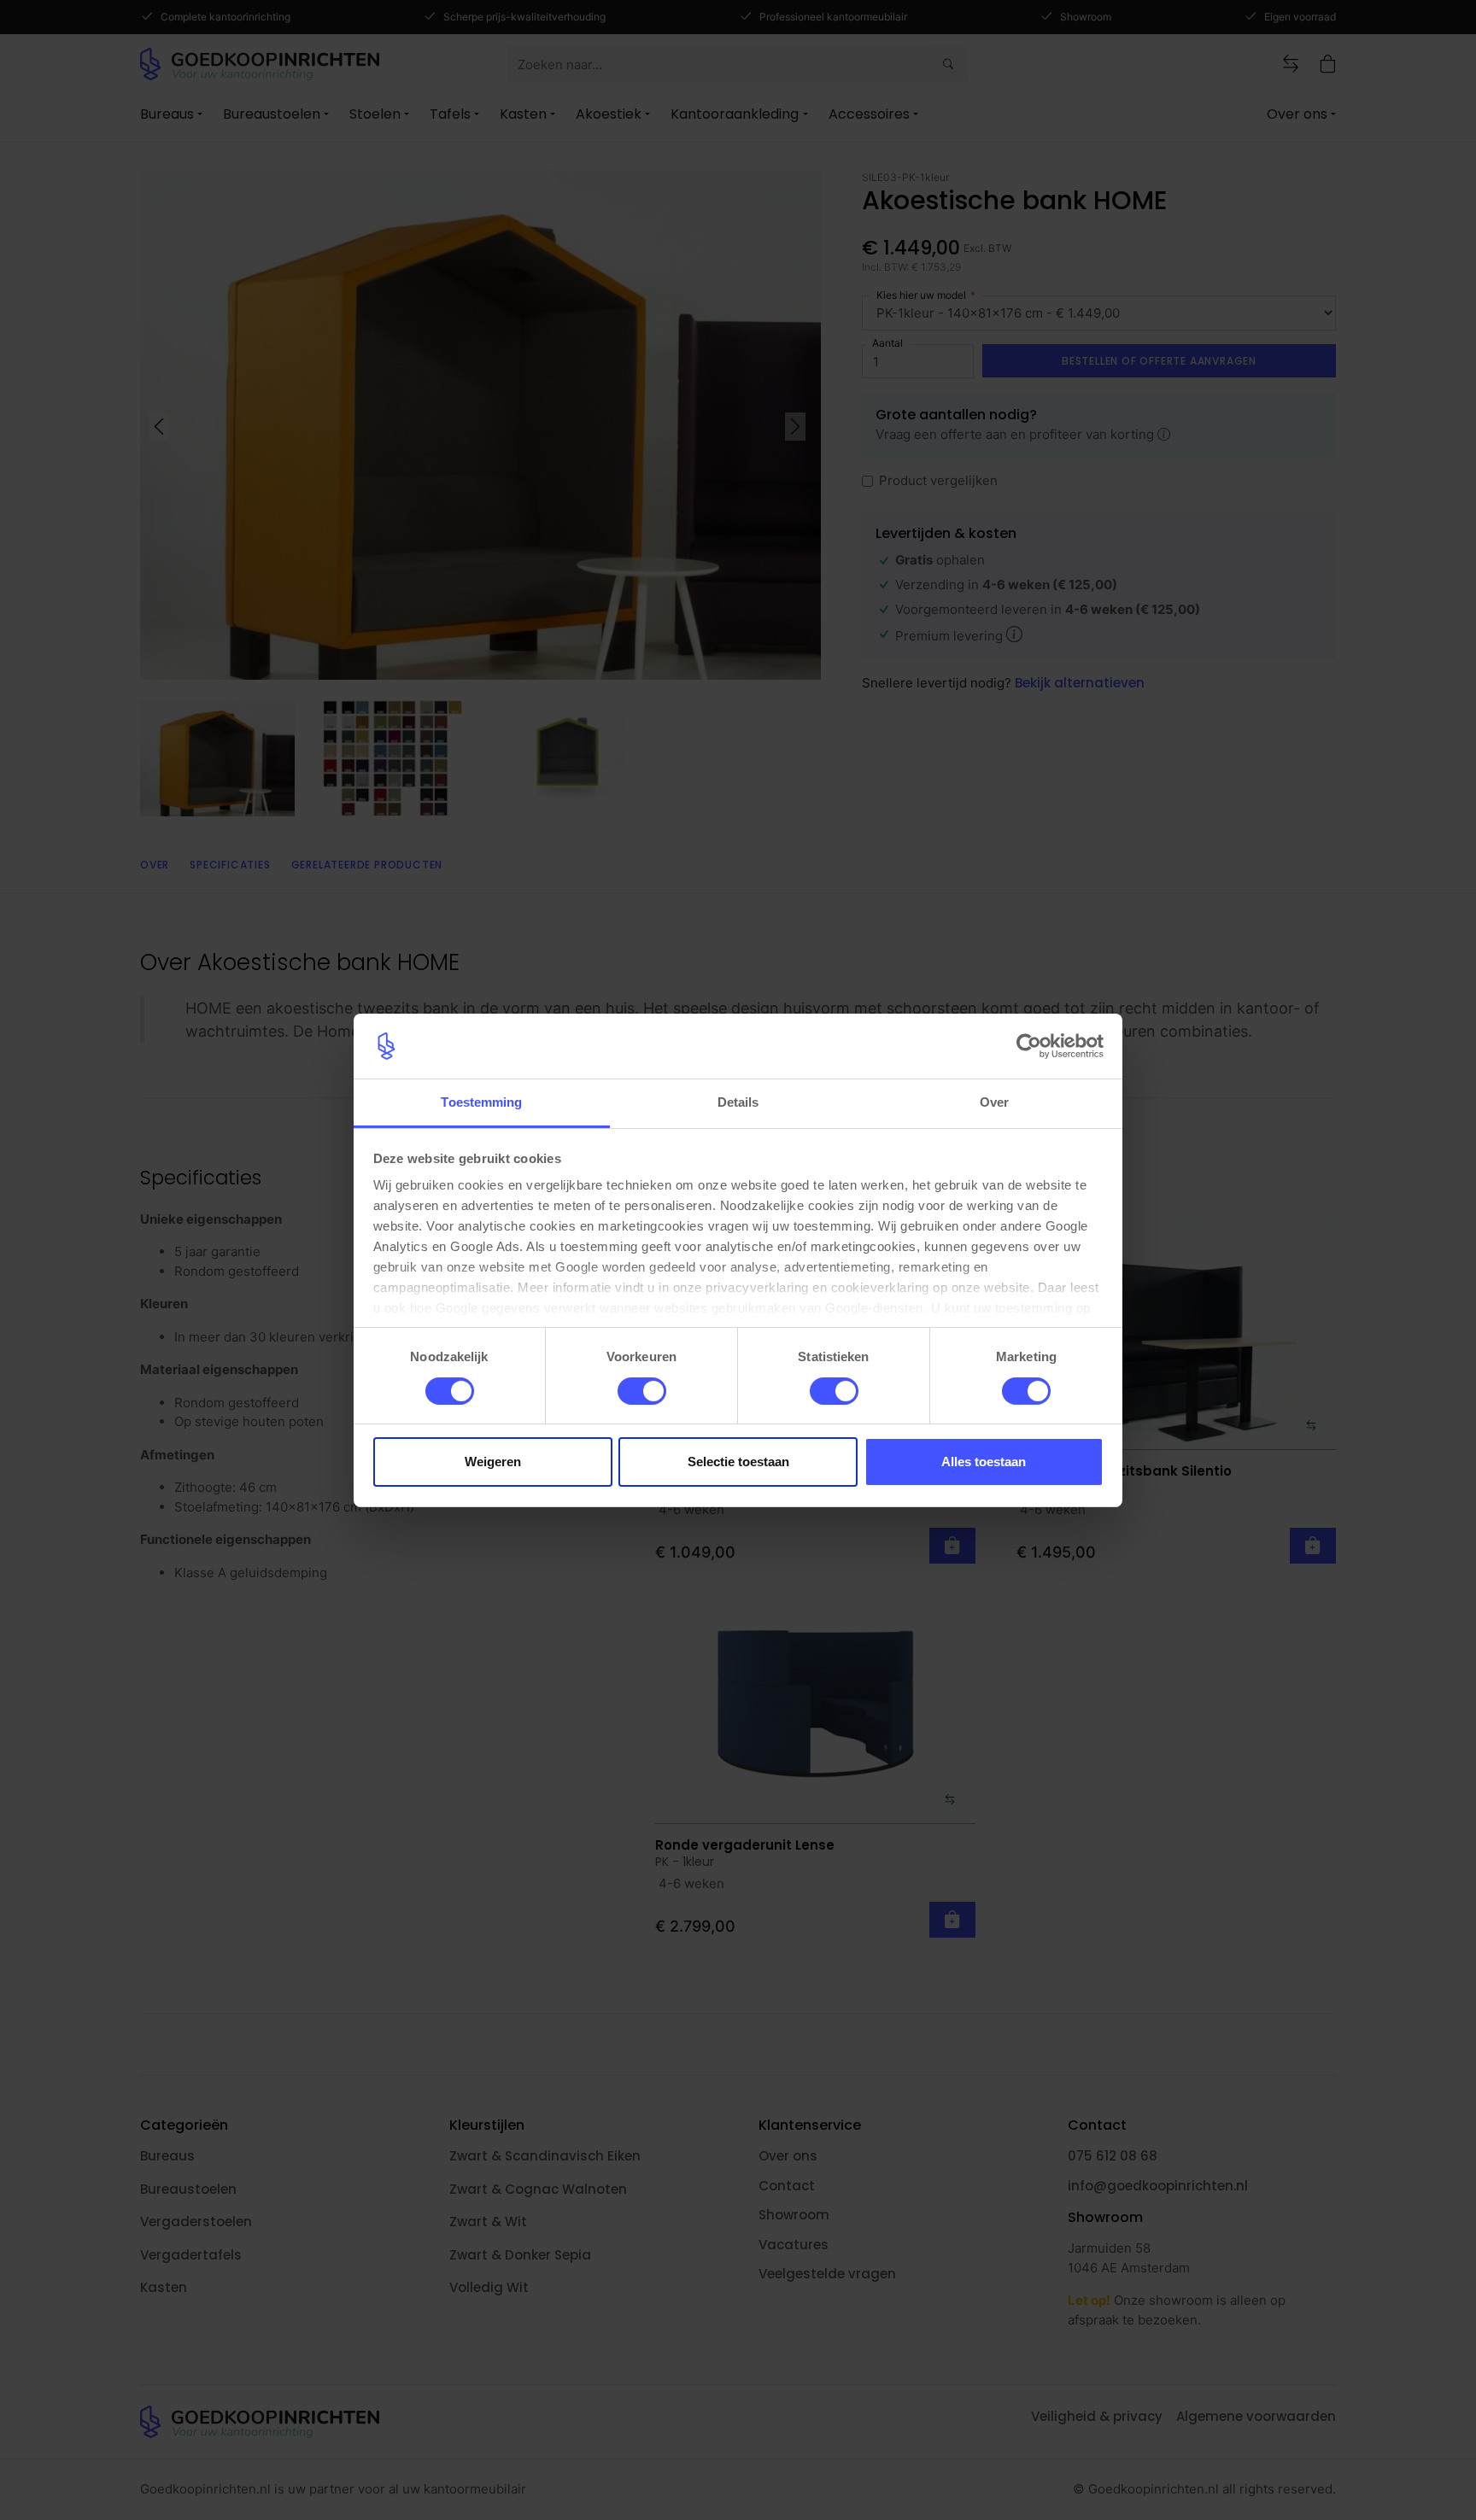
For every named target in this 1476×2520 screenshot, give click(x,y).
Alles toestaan (984, 1462)
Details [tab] (738, 1102)
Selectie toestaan (738, 1462)
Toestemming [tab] (481, 1102)
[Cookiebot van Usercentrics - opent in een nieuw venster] (1029, 1046)
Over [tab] (994, 1102)
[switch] (642, 1391)
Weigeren (493, 1462)
